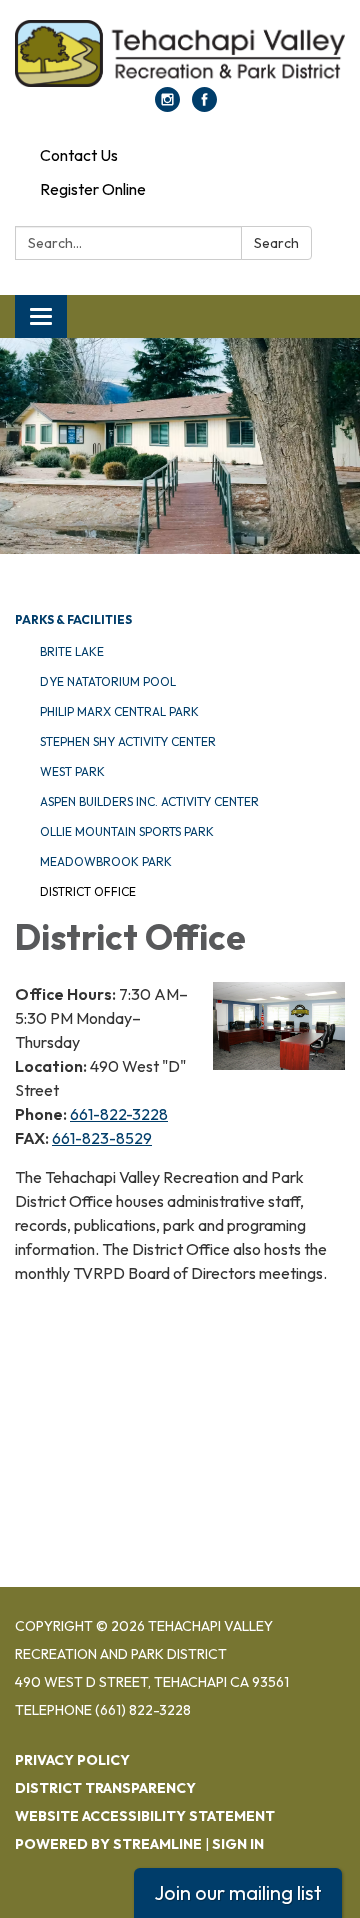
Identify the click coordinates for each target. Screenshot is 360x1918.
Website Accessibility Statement (145, 1816)
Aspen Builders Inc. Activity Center (149, 801)
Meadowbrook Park (106, 861)
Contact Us (79, 155)
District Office (88, 891)
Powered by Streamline (108, 1844)
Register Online (93, 189)
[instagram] (167, 106)
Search (276, 243)
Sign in (238, 1844)
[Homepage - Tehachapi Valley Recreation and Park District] (180, 53)
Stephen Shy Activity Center (128, 741)
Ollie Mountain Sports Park (127, 831)
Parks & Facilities (73, 619)
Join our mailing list (238, 1892)
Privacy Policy (72, 1760)
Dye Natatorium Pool (108, 681)
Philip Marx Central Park (119, 711)
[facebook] (204, 106)
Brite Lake (72, 651)
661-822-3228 (119, 1114)
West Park (72, 771)
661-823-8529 (102, 1138)
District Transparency (105, 1788)
